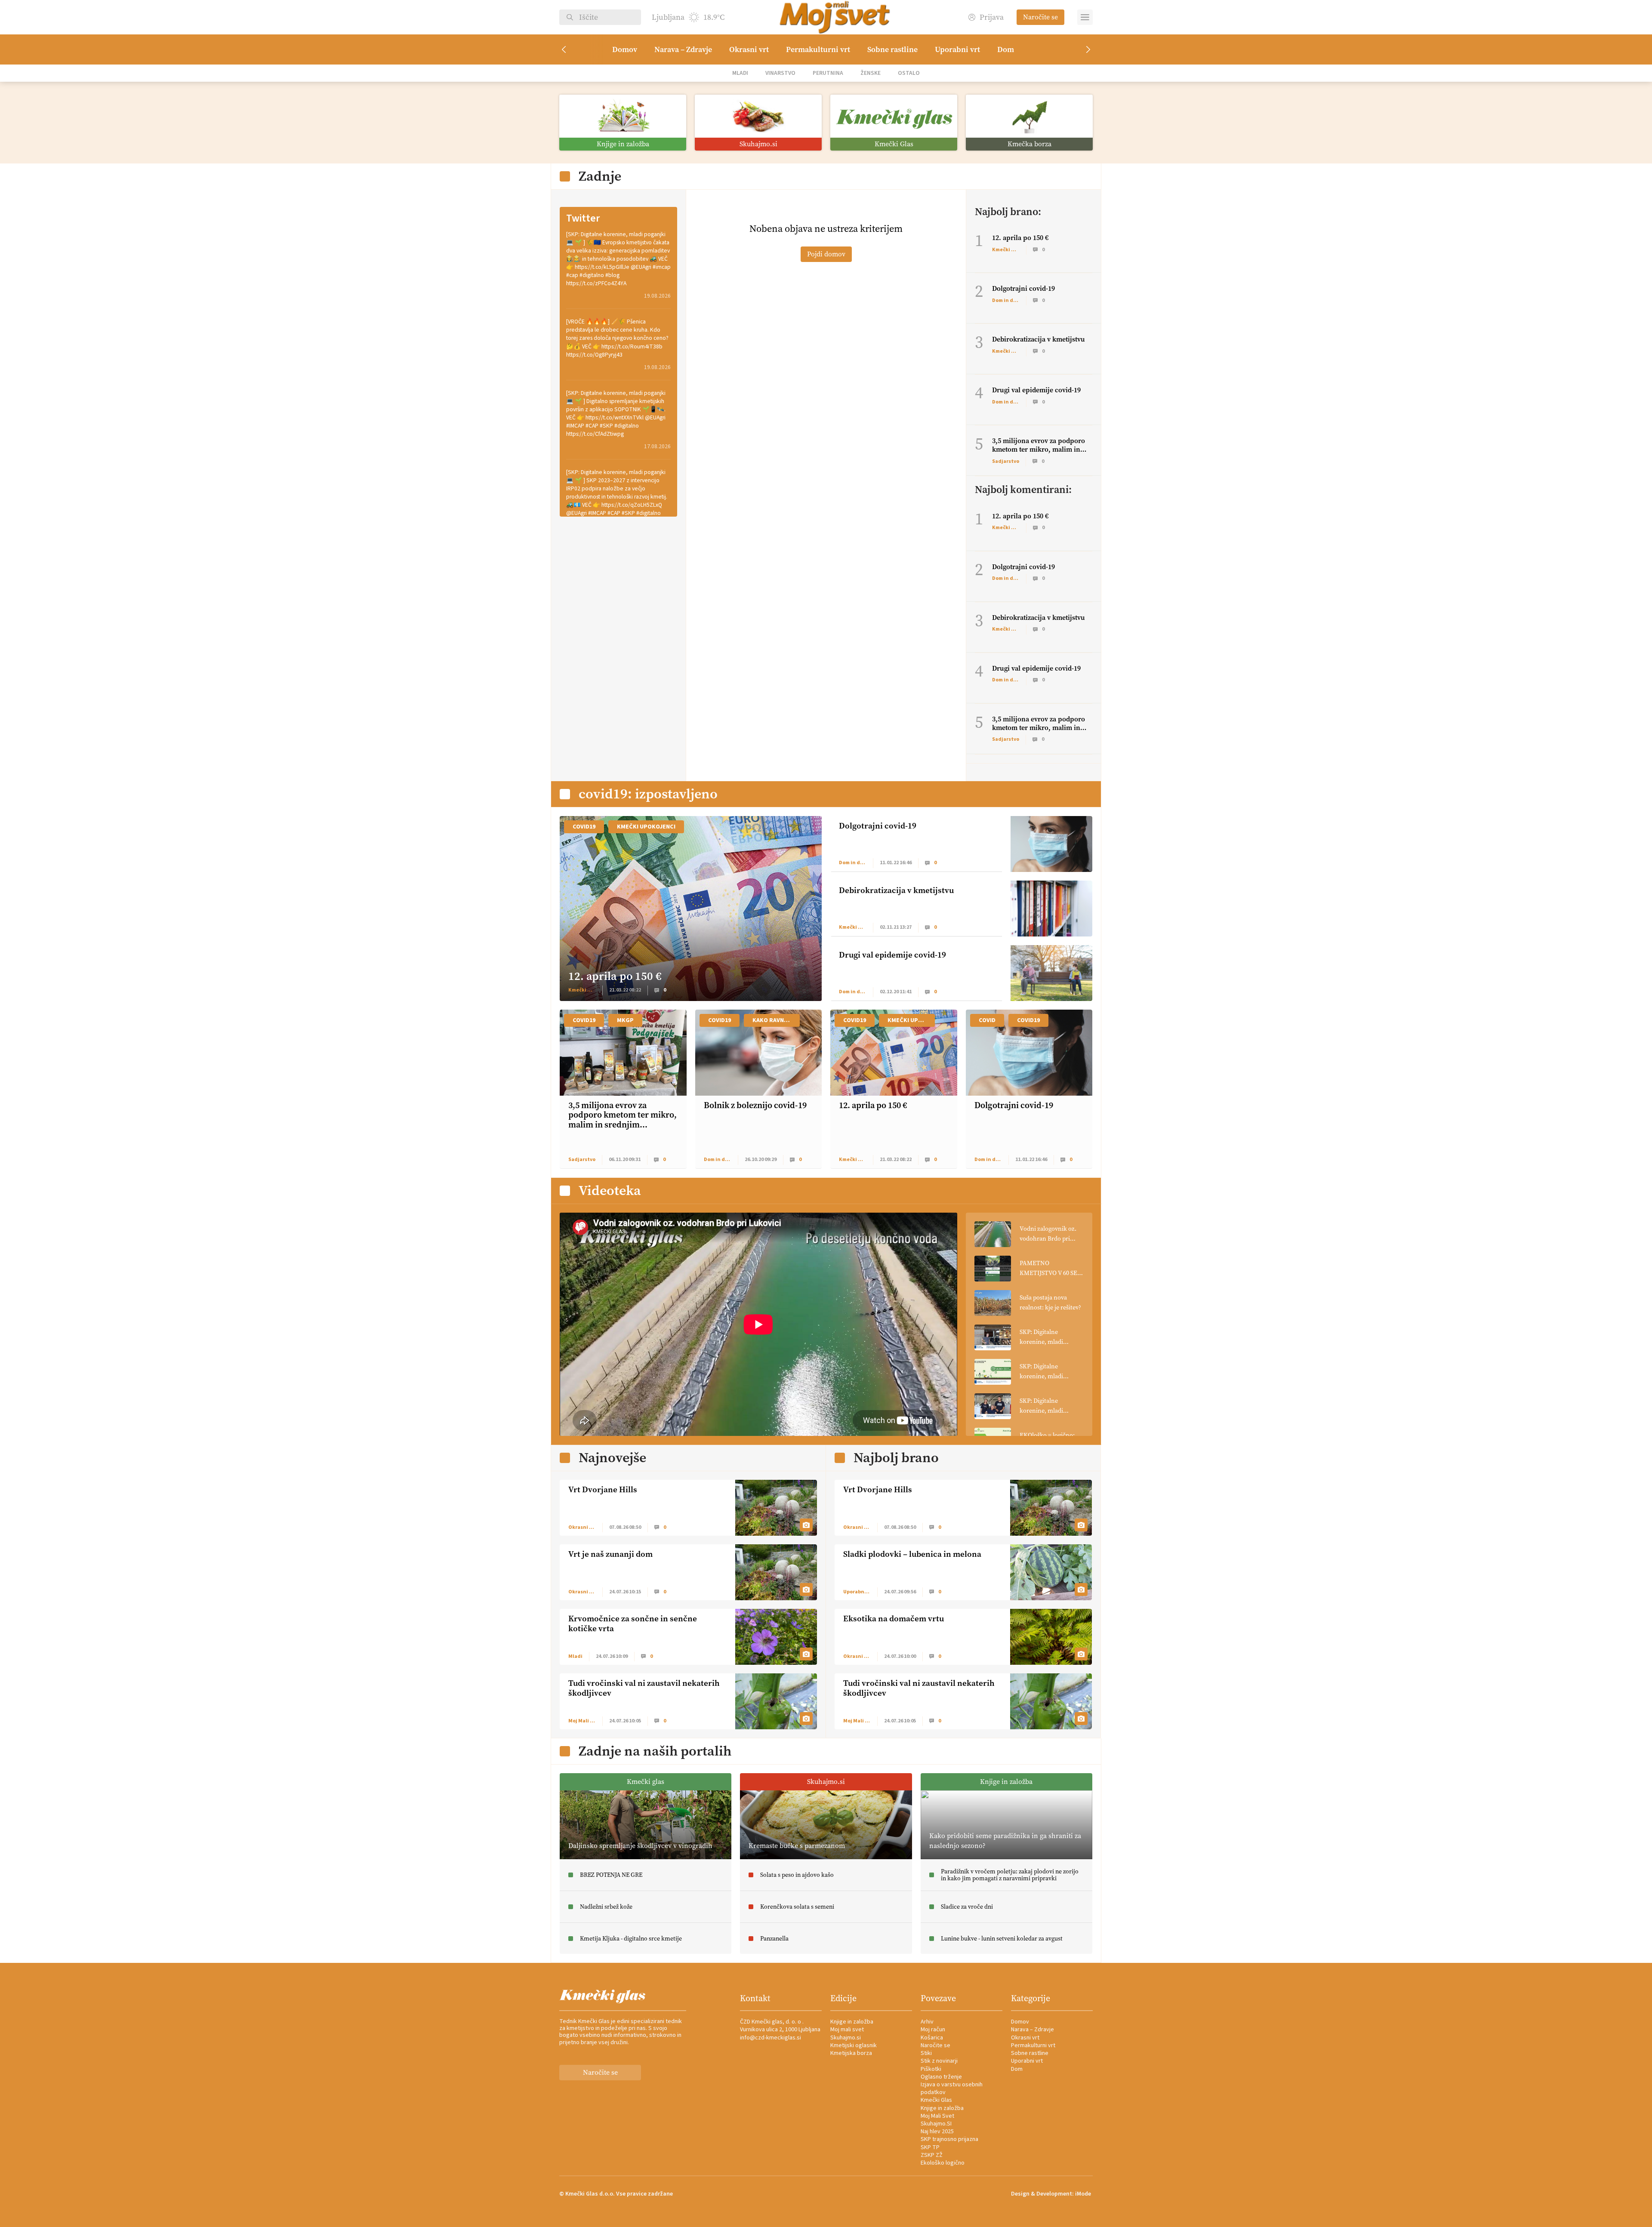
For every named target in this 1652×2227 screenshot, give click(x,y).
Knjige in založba (852, 2022)
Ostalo (909, 73)
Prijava (992, 17)
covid (987, 1020)
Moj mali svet (847, 2030)
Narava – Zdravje (683, 49)
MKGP (625, 1020)
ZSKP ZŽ (932, 2155)
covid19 (584, 827)
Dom (1006, 49)
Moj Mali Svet (937, 2116)
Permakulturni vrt (818, 49)
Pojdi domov (826, 254)
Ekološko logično (943, 2163)
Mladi (740, 73)
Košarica (932, 2038)
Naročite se (1040, 17)
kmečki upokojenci (646, 827)
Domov (625, 49)
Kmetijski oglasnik (854, 2045)
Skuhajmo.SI (936, 2124)
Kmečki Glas (936, 2100)
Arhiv (927, 2022)
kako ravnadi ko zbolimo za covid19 (776, 1020)
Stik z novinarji (939, 2061)
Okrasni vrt (749, 49)
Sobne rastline (892, 49)
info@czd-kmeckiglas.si (771, 2038)
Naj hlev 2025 (937, 2132)
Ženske (871, 73)
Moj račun (933, 2030)
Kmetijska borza (851, 2053)
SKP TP (930, 2147)
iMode (1083, 2194)
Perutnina (828, 73)
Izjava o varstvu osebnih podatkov (952, 2088)
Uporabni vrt (957, 49)
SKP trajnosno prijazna (949, 2139)
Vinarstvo (780, 73)
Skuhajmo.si (846, 2038)
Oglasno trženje (941, 2077)
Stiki (926, 2053)
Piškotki (931, 2069)
